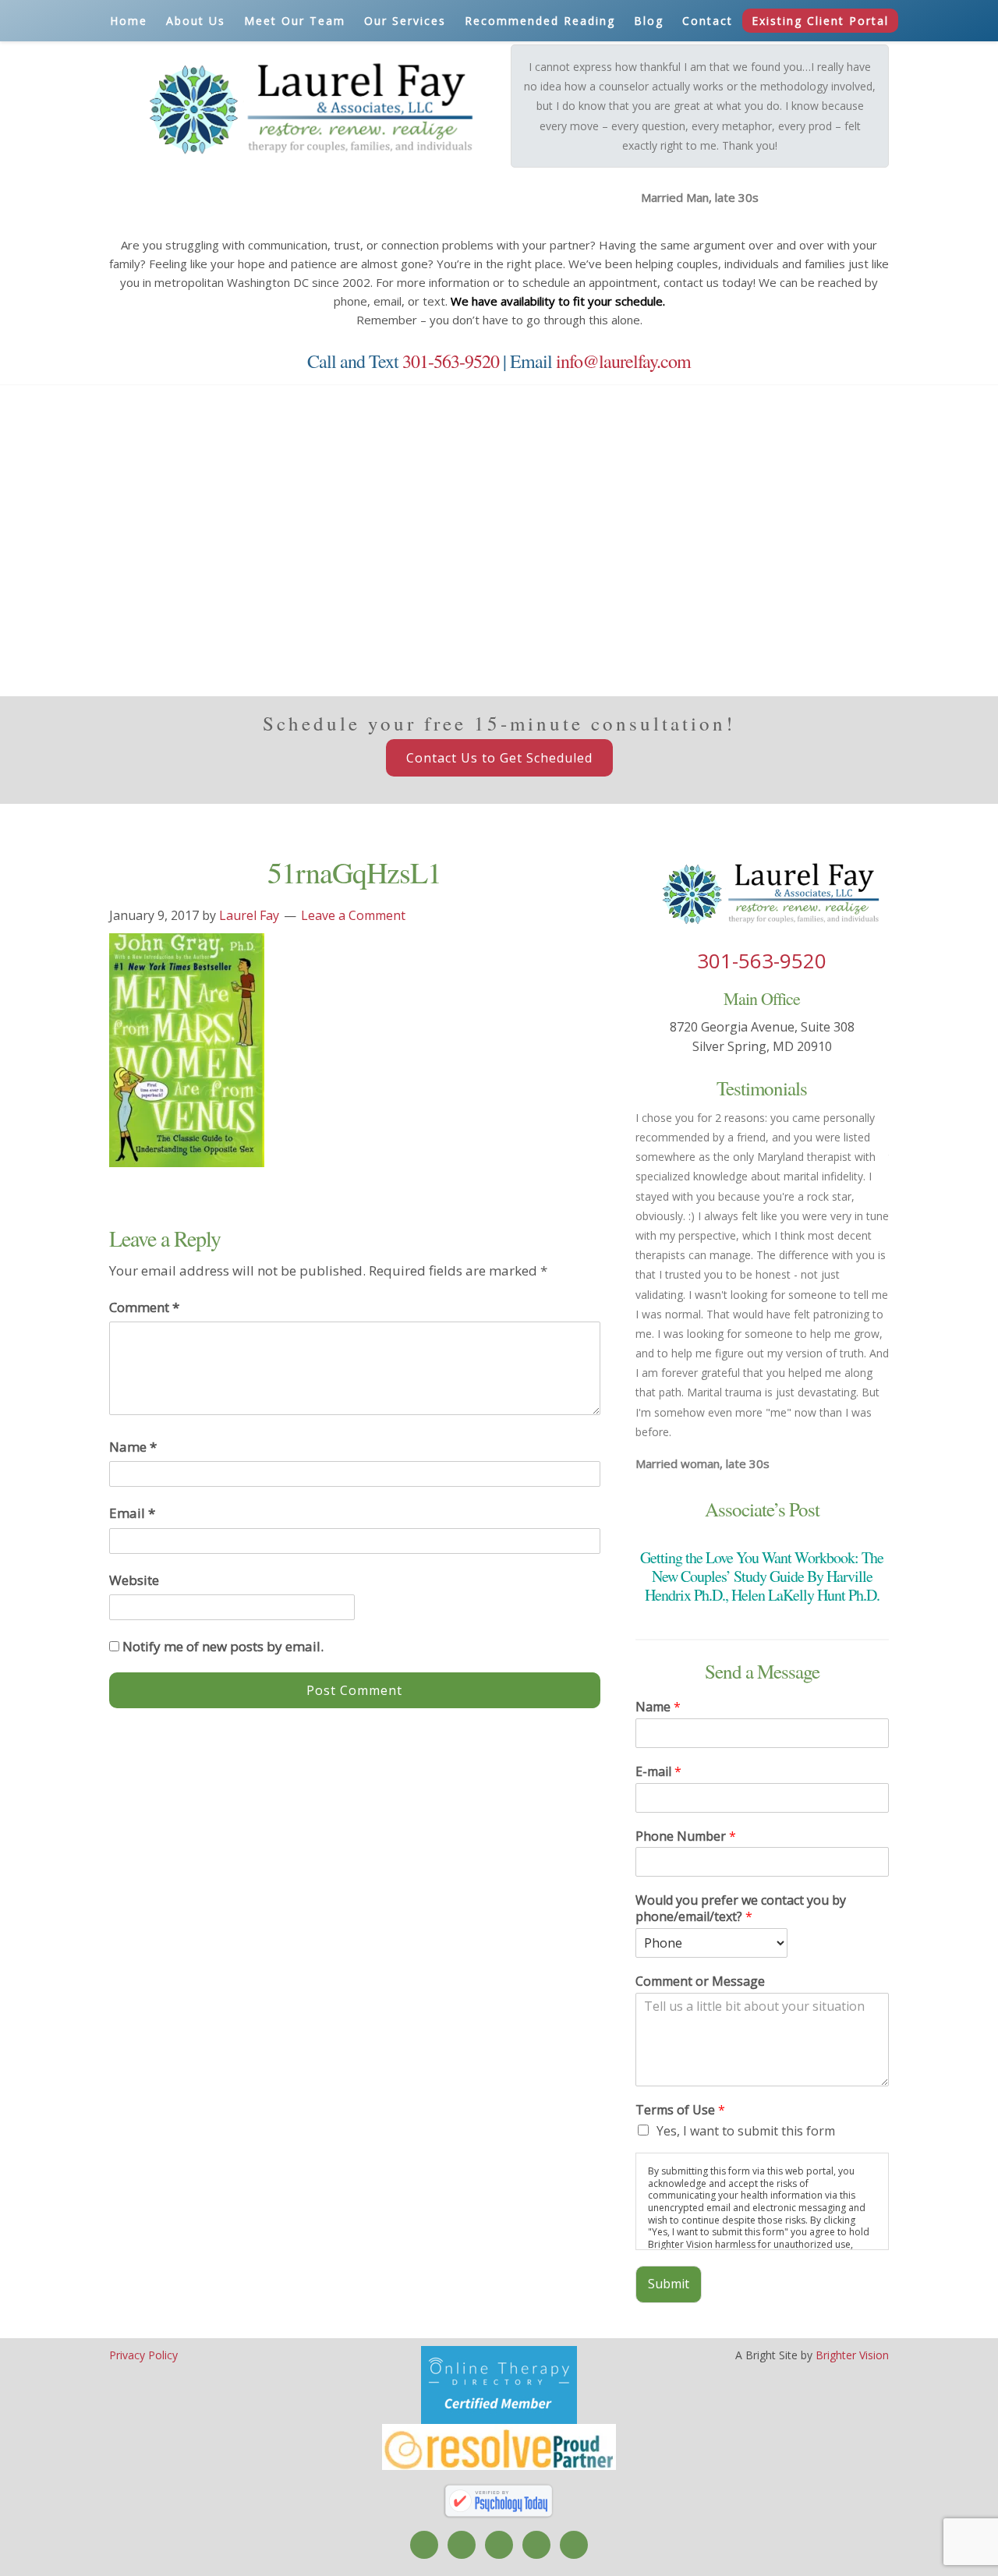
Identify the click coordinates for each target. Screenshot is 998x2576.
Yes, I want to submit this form (746, 2131)
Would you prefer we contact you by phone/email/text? (741, 1909)
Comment (144, 1307)
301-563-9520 (451, 361)
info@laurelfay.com (623, 361)
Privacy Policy (143, 2355)
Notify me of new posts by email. (223, 1646)
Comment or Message (700, 1982)
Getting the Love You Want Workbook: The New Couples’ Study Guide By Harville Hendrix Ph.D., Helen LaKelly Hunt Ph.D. (762, 1576)
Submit (669, 2284)
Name (133, 1447)
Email (132, 1513)
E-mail (658, 1772)
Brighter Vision (852, 2355)
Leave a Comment (353, 915)
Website (134, 1580)
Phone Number (686, 1836)
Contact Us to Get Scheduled (499, 758)
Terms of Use (680, 2110)
